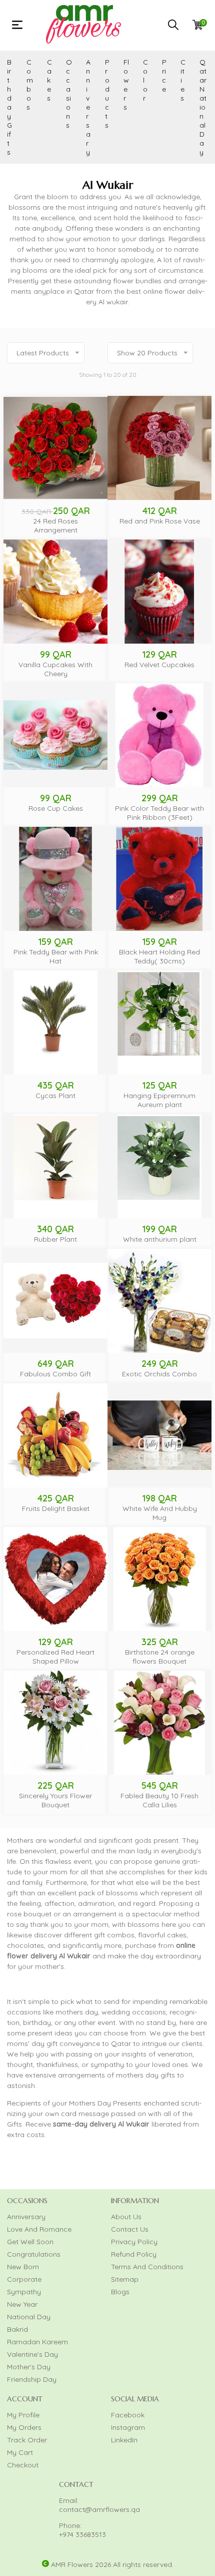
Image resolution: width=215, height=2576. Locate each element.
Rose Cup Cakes (56, 808)
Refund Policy (134, 2254)
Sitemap (125, 2279)
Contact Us (130, 2229)
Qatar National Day (203, 107)
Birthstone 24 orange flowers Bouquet (160, 1657)
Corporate (24, 2279)
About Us (126, 2217)
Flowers (126, 85)
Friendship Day (32, 2379)
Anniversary (88, 107)
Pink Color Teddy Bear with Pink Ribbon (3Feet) (159, 813)
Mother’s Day (29, 2367)
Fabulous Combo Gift (55, 1374)
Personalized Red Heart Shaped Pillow (55, 1657)
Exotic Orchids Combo (159, 1374)
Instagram (128, 2427)
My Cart (20, 2452)
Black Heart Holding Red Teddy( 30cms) (159, 956)
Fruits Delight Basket (56, 1508)
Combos (30, 85)
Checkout (23, 2465)
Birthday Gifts (9, 107)
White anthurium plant (160, 1239)
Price (164, 76)
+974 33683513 (82, 2534)
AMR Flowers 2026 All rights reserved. (112, 2564)
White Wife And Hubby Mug (160, 1513)
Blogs (120, 2292)
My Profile (23, 2415)
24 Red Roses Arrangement (55, 526)
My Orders (24, 2427)
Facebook (128, 2415)
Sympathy (24, 2292)
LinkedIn (124, 2440)
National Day (29, 2317)
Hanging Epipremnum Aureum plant (159, 1100)
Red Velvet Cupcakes (159, 665)
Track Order (27, 2440)
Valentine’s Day (32, 2354)
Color (145, 80)
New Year (22, 2304)
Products (107, 94)
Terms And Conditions (147, 2267)
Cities (183, 80)
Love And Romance (39, 2229)
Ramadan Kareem (37, 2342)
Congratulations (34, 2254)
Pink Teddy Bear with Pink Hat (56, 956)
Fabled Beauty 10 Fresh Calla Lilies (159, 1800)
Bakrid (17, 2329)
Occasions (69, 94)
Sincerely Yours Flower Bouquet (55, 1800)
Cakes (49, 80)
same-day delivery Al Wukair (101, 2124)
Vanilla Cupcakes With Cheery (55, 669)
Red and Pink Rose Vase (160, 521)
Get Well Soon (30, 2242)
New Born (23, 2267)
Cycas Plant (55, 1096)
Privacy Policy (134, 2242)
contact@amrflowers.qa (99, 2509)
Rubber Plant (55, 1239)
